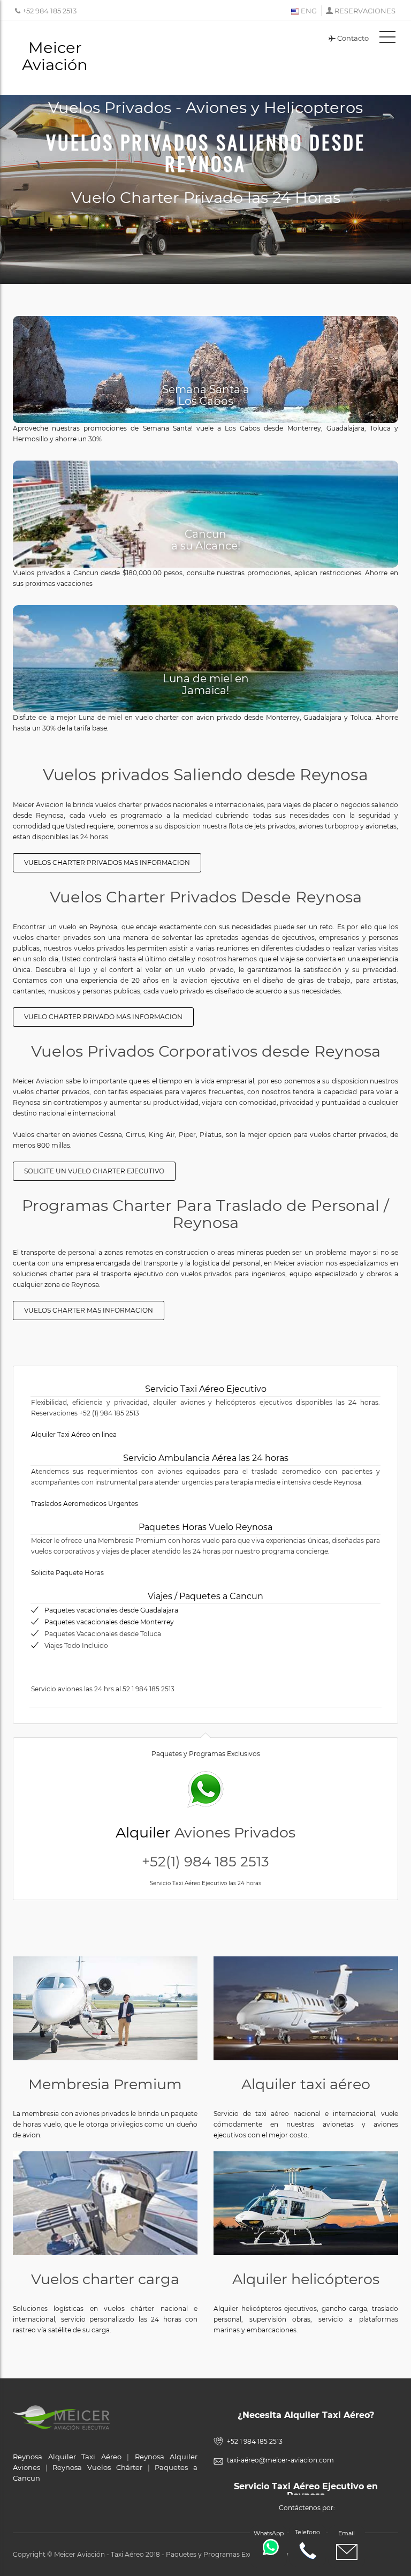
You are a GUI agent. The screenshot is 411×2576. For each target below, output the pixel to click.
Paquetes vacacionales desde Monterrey (109, 1622)
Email (347, 2533)
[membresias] (105, 2008)
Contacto (353, 38)
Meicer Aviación (55, 56)
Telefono (307, 2532)
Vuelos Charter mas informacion (89, 1310)
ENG (308, 11)
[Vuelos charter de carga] (105, 2203)
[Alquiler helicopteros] (306, 2203)
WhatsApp (269, 2533)
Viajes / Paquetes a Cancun (205, 1596)
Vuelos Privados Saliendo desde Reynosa (206, 152)
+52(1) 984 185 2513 (205, 1862)
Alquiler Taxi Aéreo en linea (74, 1434)
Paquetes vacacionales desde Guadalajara (111, 1610)
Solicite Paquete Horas (67, 1573)
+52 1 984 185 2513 (255, 2441)
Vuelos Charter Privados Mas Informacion (107, 863)
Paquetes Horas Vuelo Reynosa (205, 1527)
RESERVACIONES (365, 11)
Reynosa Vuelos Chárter (97, 2467)
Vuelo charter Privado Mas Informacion (103, 1017)
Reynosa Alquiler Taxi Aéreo (67, 2457)
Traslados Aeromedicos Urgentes (85, 1504)
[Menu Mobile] (387, 39)
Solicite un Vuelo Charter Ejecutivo (94, 1171)
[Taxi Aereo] (306, 2008)
